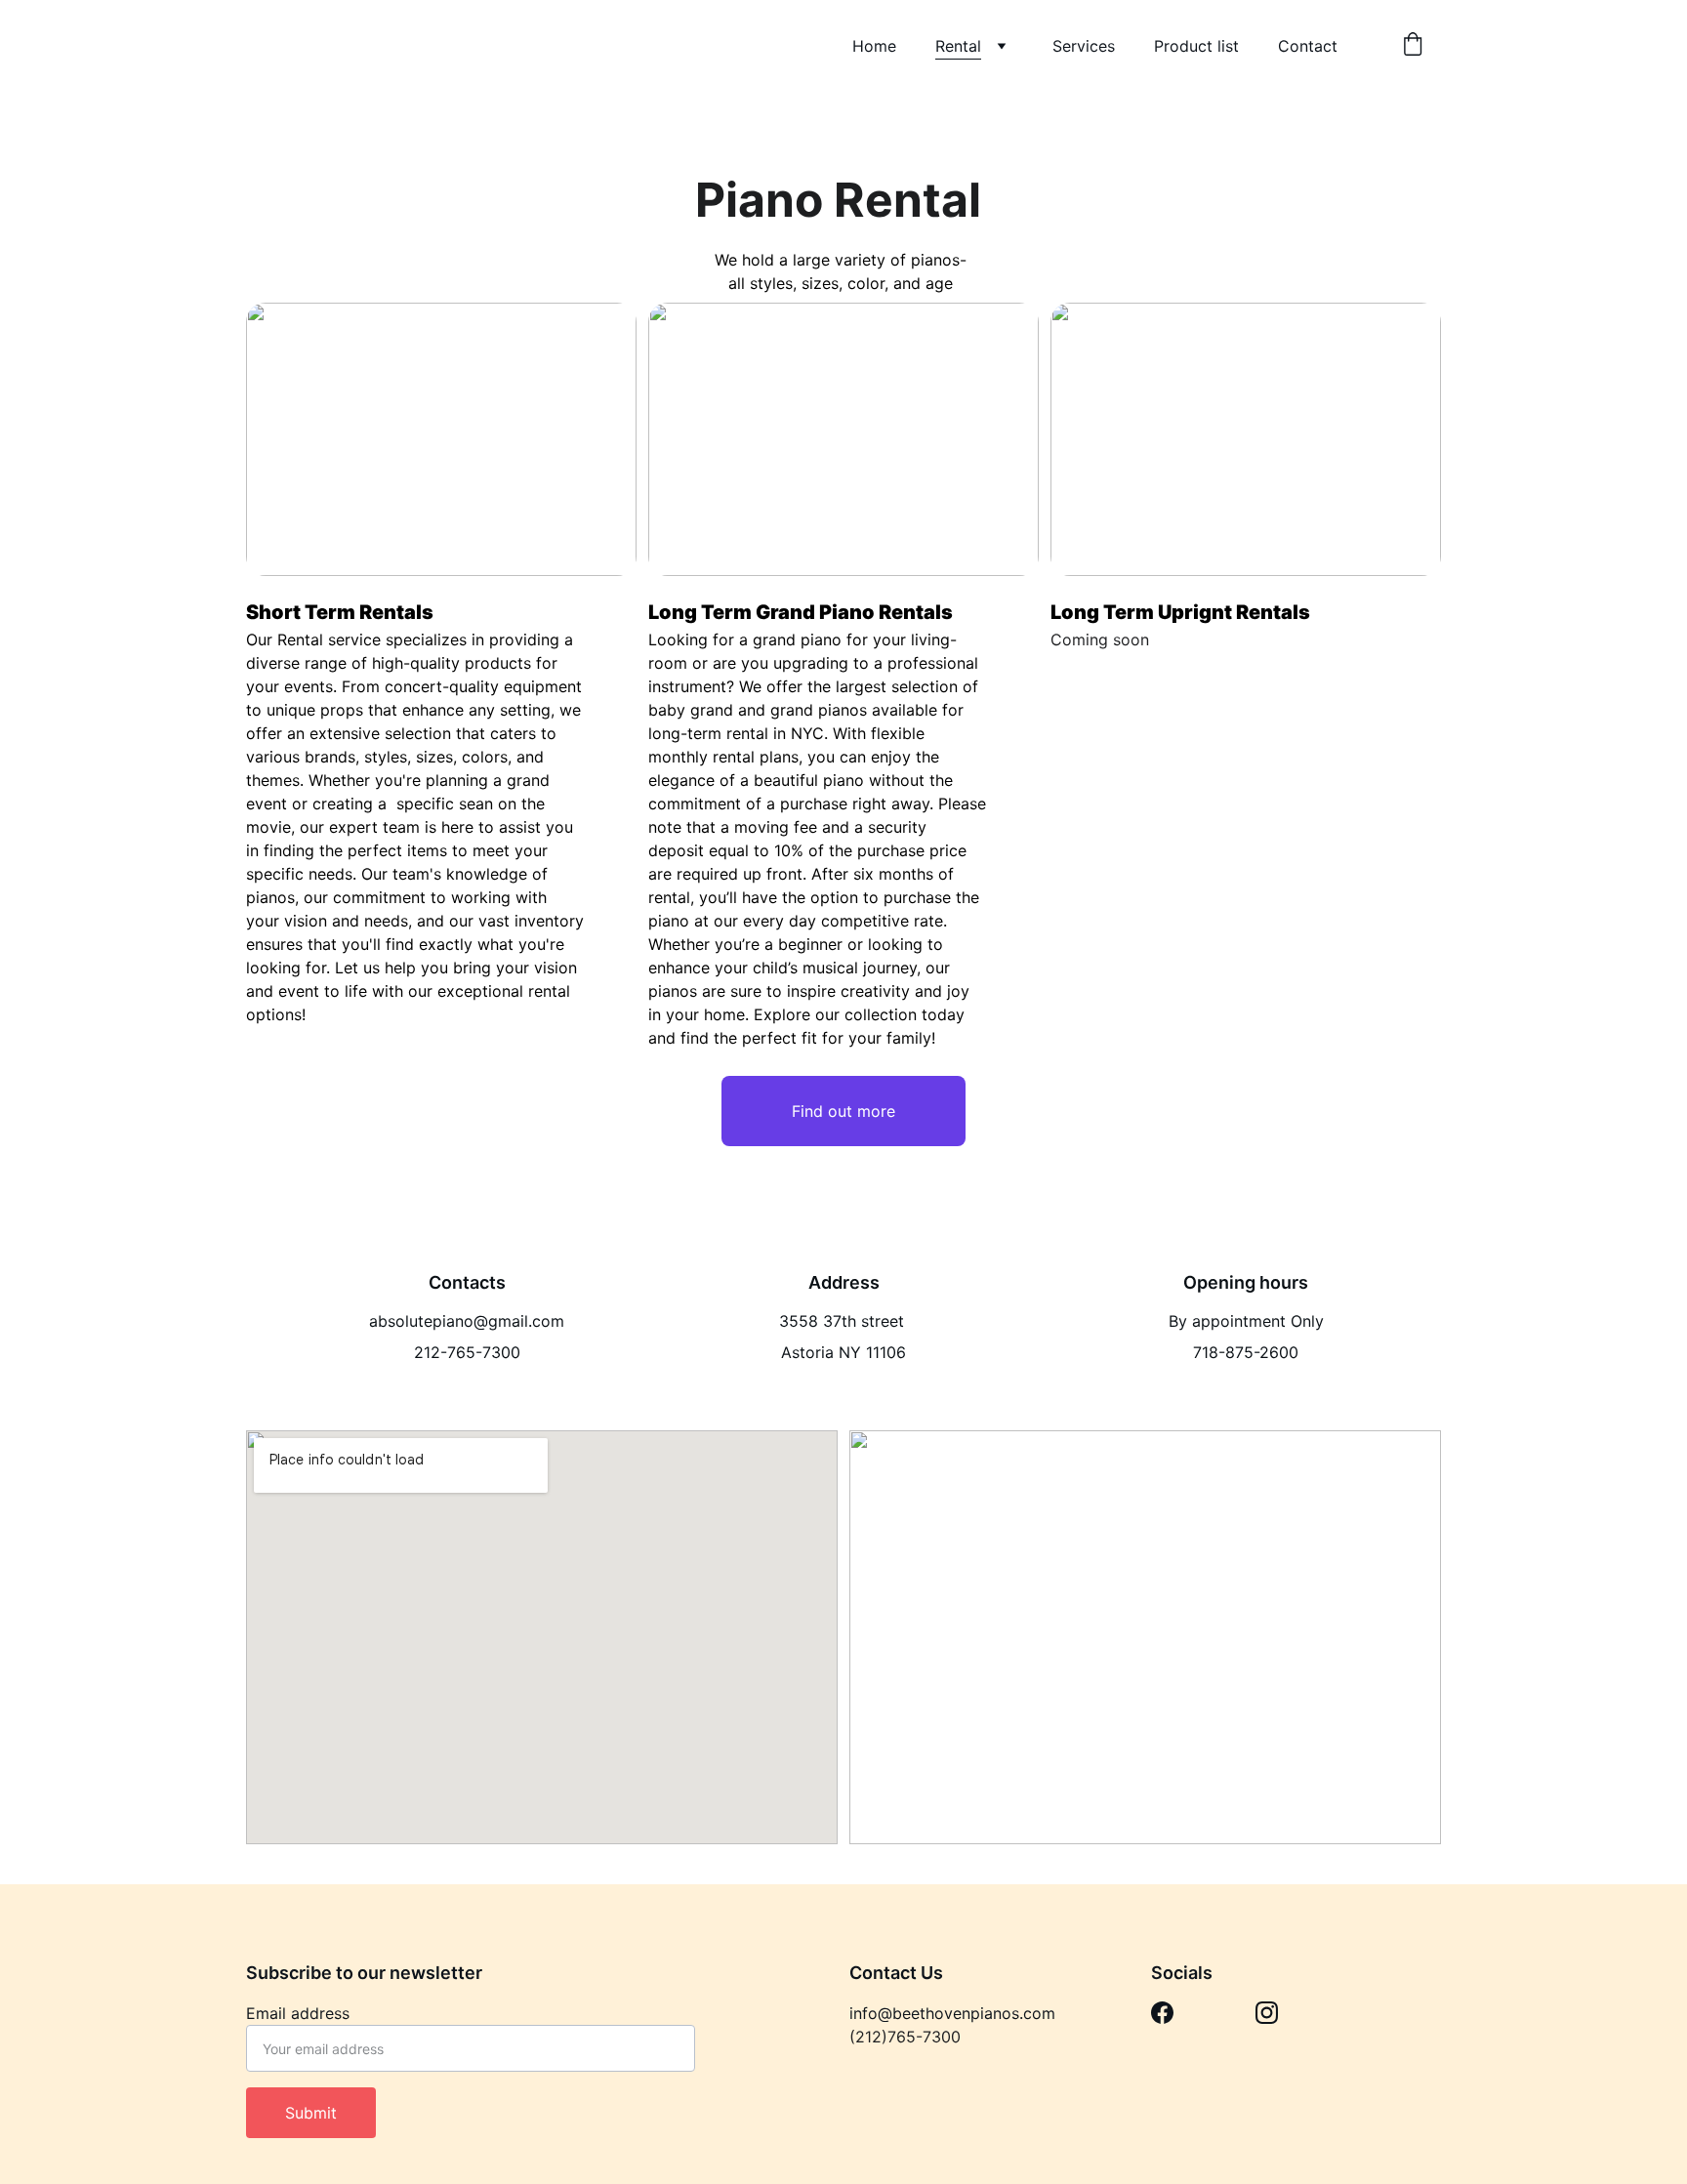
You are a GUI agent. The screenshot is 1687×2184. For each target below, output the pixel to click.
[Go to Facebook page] (1162, 2013)
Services (1084, 46)
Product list (1196, 46)
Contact (1308, 46)
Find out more (843, 1111)
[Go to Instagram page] (1267, 2013)
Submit (311, 2113)
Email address (298, 2013)
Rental (958, 46)
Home (874, 46)
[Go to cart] (1413, 46)
